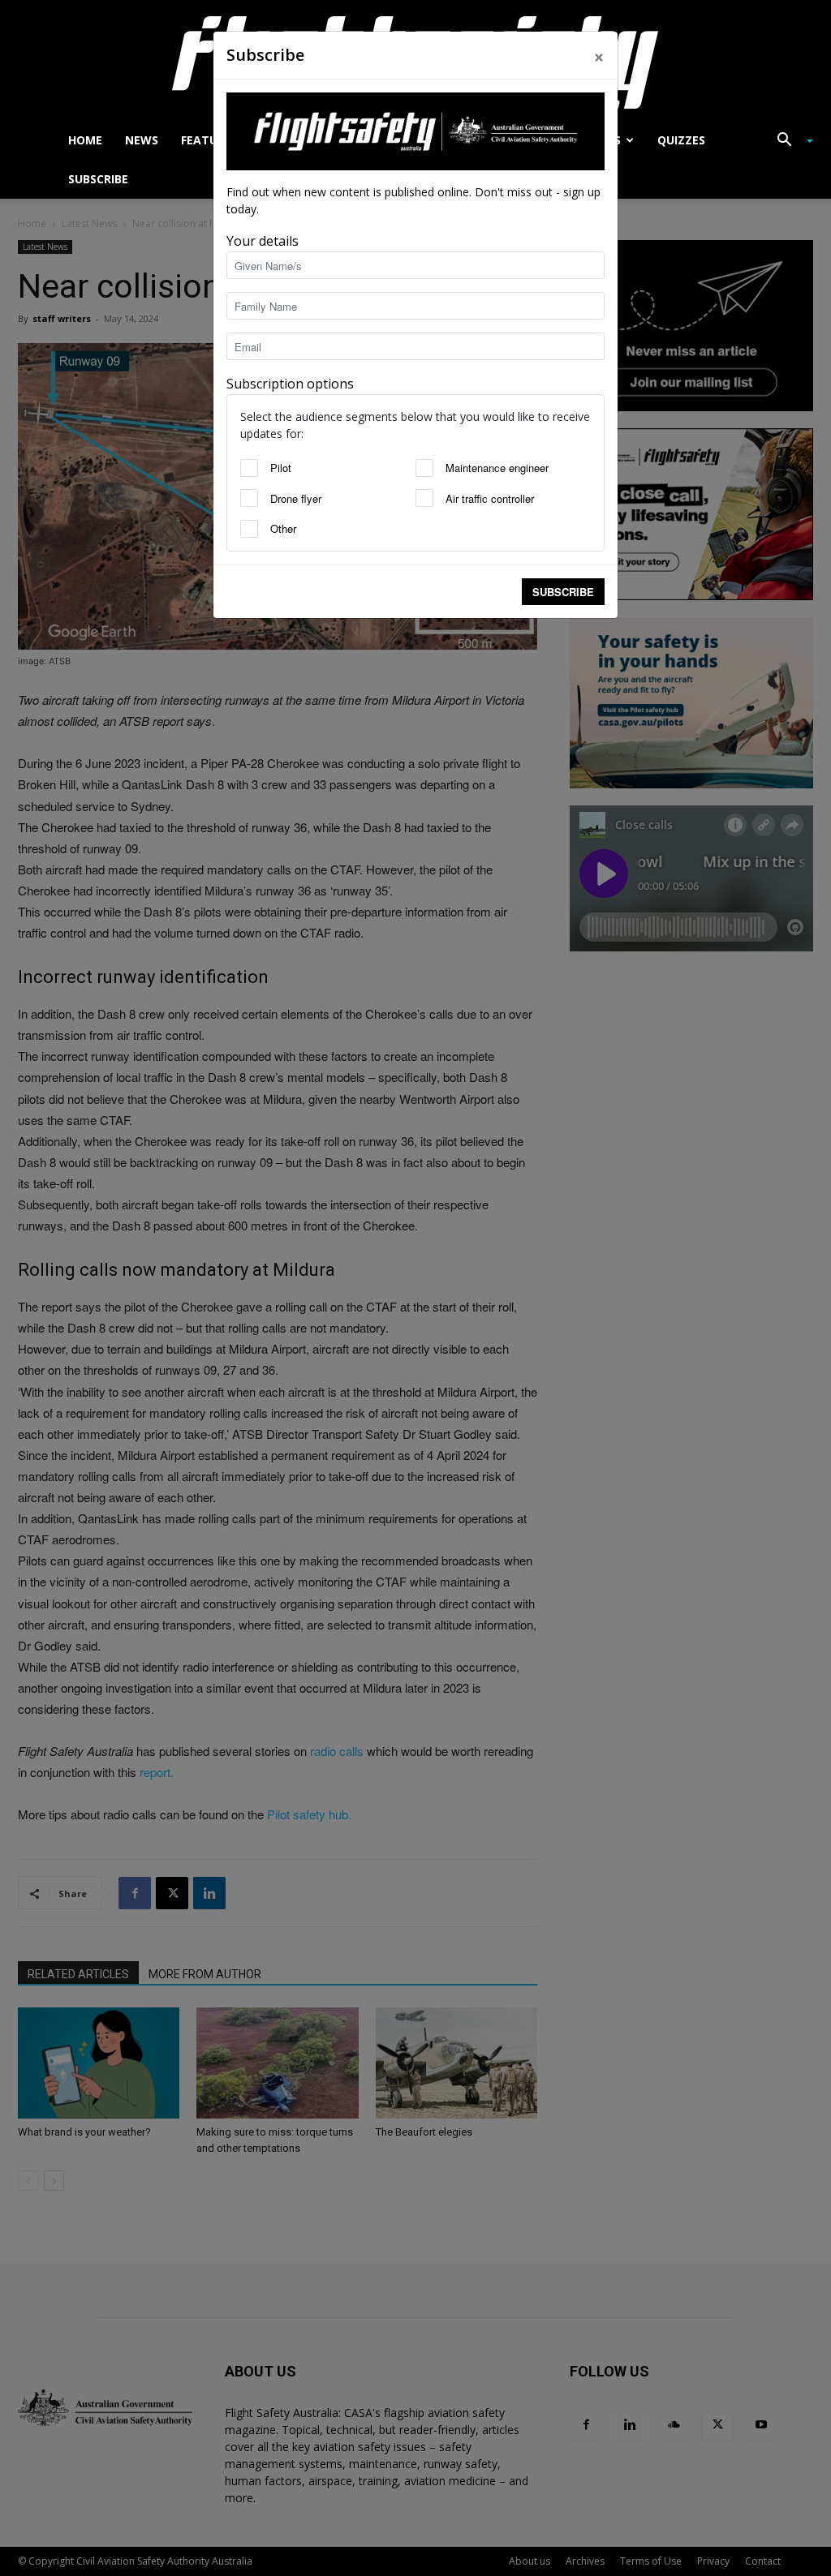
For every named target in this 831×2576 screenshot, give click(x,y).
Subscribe (563, 592)
